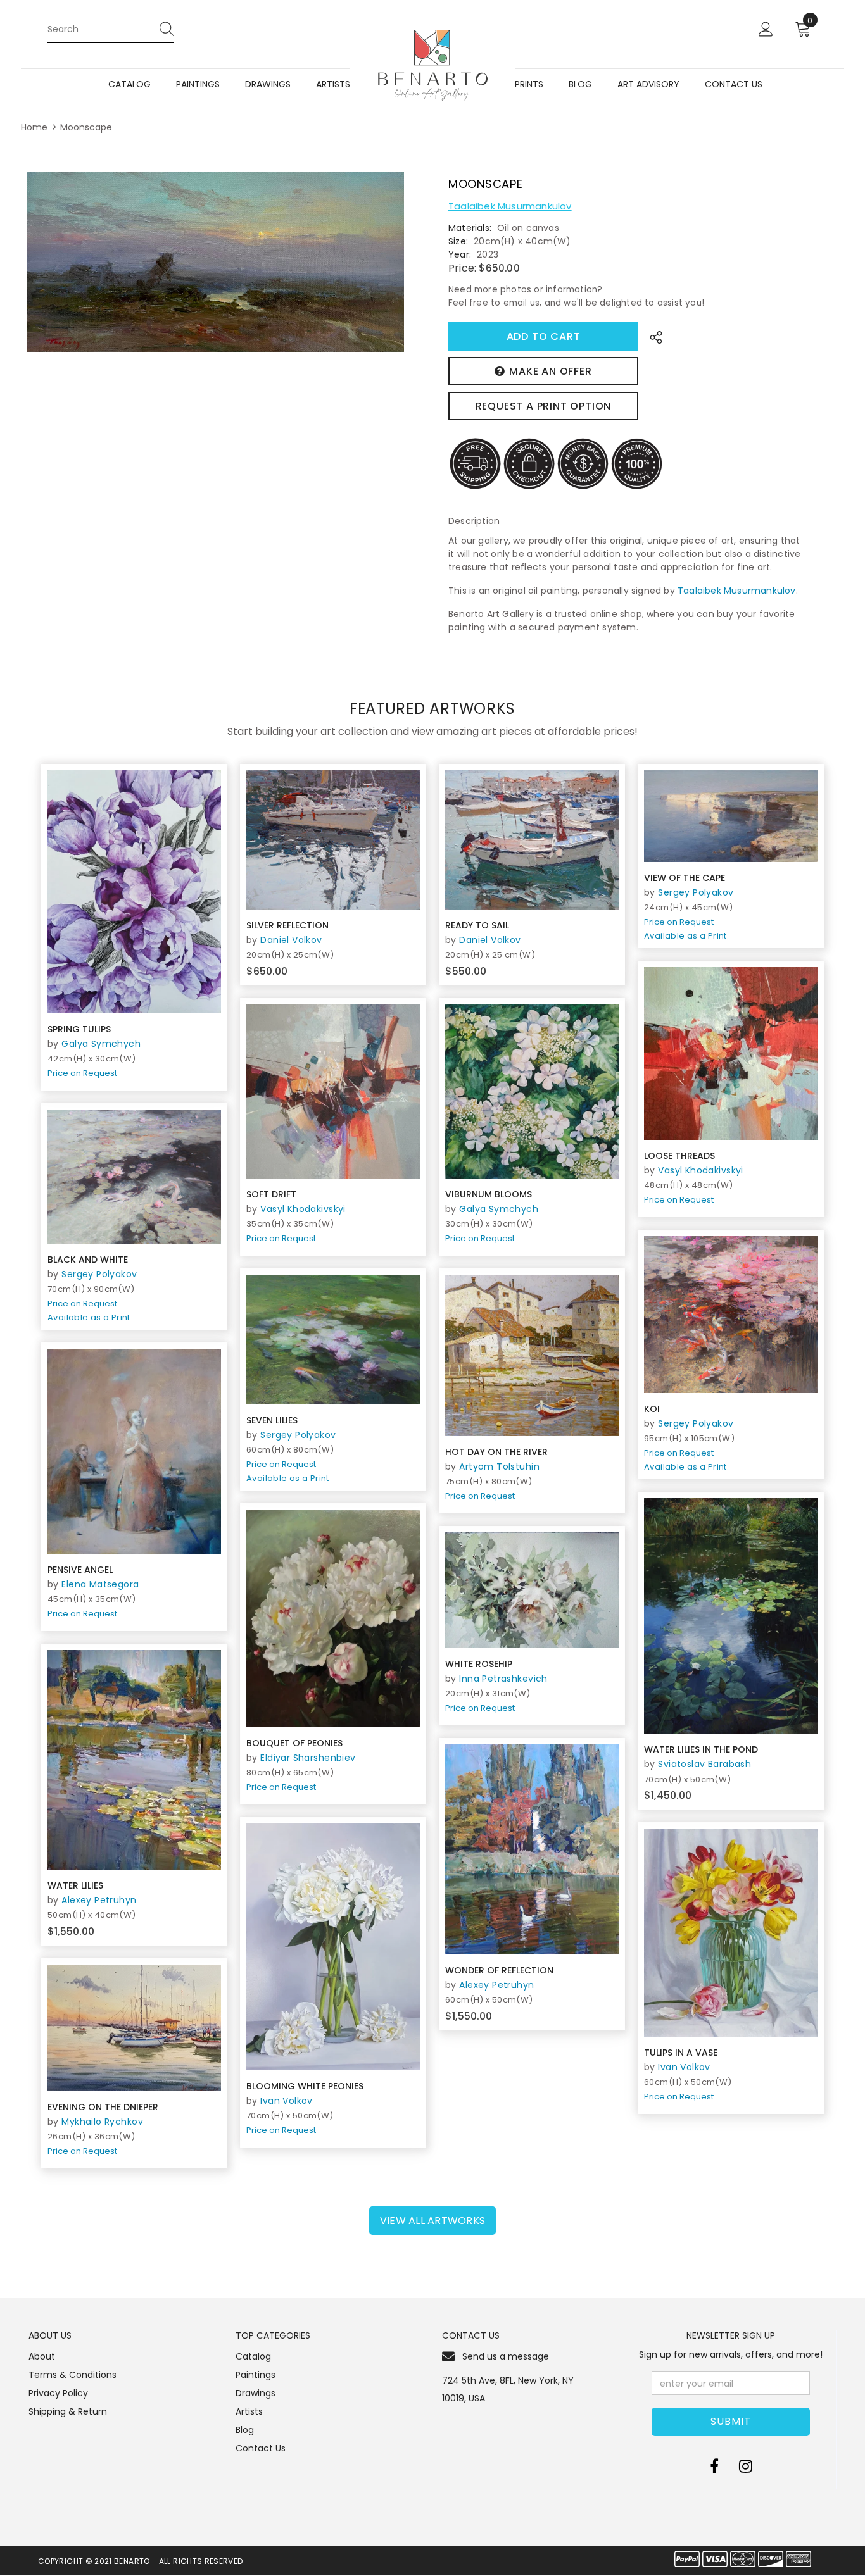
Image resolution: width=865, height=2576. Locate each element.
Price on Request (82, 1073)
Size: (458, 241)
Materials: (470, 228)
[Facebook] (714, 2466)
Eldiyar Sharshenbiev (308, 1758)
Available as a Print (685, 936)
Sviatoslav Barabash (704, 1764)
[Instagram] (746, 2466)
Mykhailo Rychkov (102, 2122)
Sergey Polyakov (696, 892)
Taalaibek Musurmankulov (510, 206)
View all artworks (432, 2221)
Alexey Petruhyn (99, 1900)
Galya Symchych (101, 1044)
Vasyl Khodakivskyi (701, 1170)
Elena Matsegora (100, 1584)
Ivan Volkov (287, 2101)
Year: (460, 254)
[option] (216, 262)
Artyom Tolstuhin (499, 1466)
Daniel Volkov (291, 940)
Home (34, 127)
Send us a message (506, 2356)
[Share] (653, 336)
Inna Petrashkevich (503, 1679)
